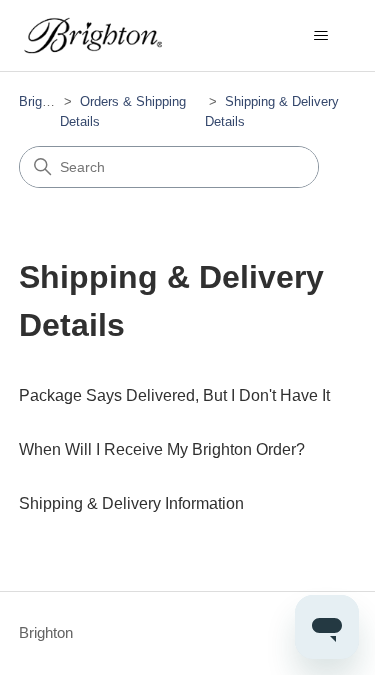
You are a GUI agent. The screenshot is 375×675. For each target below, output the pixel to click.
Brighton (43, 101)
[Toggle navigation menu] (320, 36)
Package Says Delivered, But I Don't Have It (174, 395)
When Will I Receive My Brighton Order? (162, 449)
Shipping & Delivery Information (131, 503)
